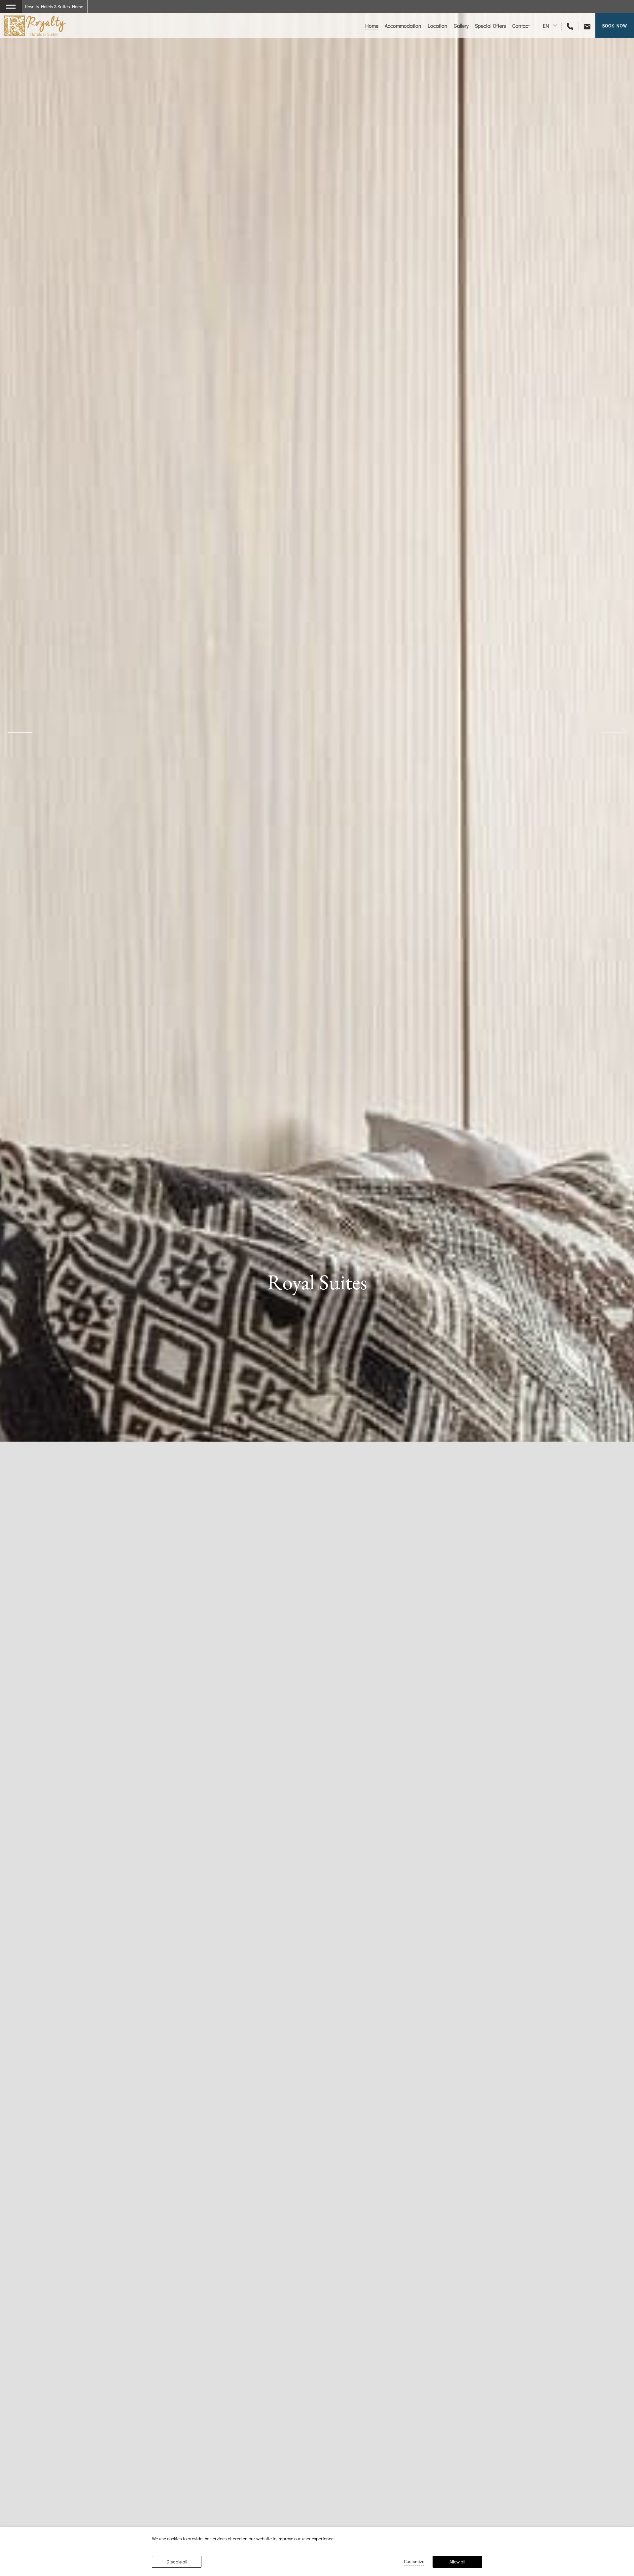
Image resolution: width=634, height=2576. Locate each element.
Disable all (177, 2562)
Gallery (461, 26)
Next (614, 732)
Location (438, 26)
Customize (414, 2561)
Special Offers (490, 26)
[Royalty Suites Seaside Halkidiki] (35, 26)
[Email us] (584, 26)
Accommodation (403, 26)
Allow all (457, 2562)
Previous (20, 732)
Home (372, 26)
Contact (521, 26)
